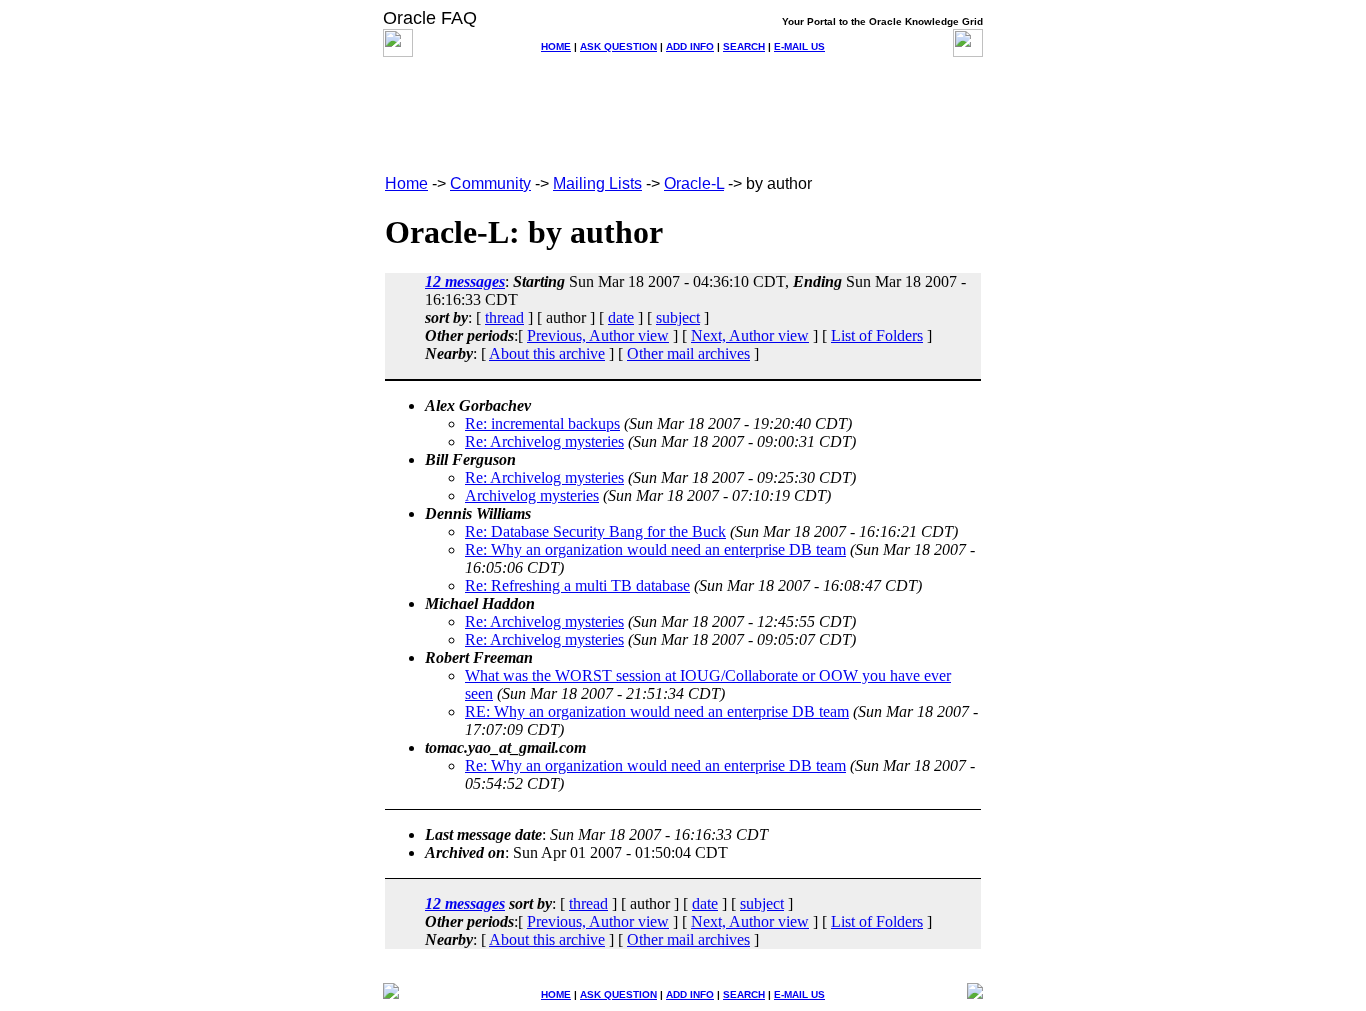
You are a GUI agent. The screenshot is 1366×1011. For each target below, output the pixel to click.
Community (490, 183)
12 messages (465, 281)
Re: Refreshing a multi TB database (577, 585)
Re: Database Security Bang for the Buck (595, 531)
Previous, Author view (598, 335)
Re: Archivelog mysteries (544, 441)
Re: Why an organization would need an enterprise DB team (655, 549)
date (621, 317)
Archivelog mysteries (532, 495)
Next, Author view (750, 335)
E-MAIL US (799, 46)
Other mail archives (688, 353)
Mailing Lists (597, 183)
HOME (556, 46)
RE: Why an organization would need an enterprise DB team (657, 711)
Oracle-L (694, 183)
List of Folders (877, 335)
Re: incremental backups (542, 423)
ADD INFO (690, 46)
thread (504, 317)
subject (678, 317)
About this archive (547, 353)
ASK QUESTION (618, 46)
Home (406, 183)
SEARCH (744, 46)
